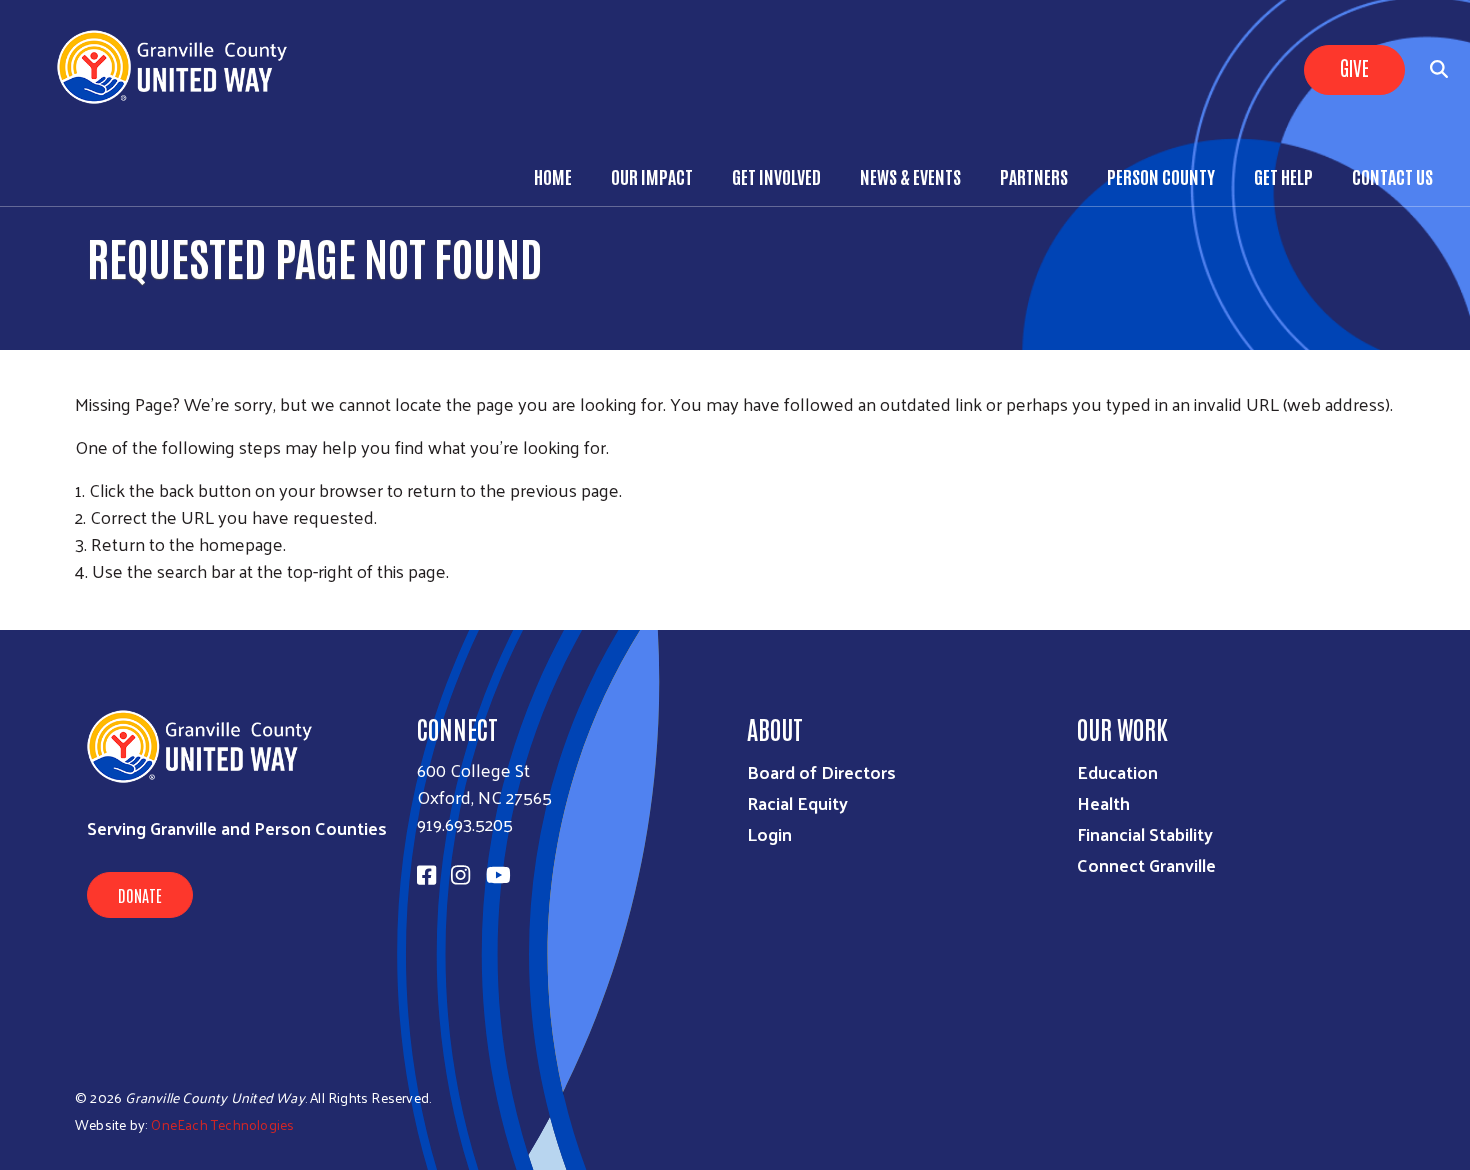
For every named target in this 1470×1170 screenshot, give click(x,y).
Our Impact (652, 176)
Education (1117, 771)
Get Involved (776, 176)
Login (769, 833)
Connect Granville (1146, 864)
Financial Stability (1145, 833)
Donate (140, 895)
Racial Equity (797, 802)
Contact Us (1392, 176)
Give (1354, 67)
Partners (1034, 176)
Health (1103, 802)
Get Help (1283, 176)
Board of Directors (821, 771)
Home (553, 176)
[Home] (180, 67)
